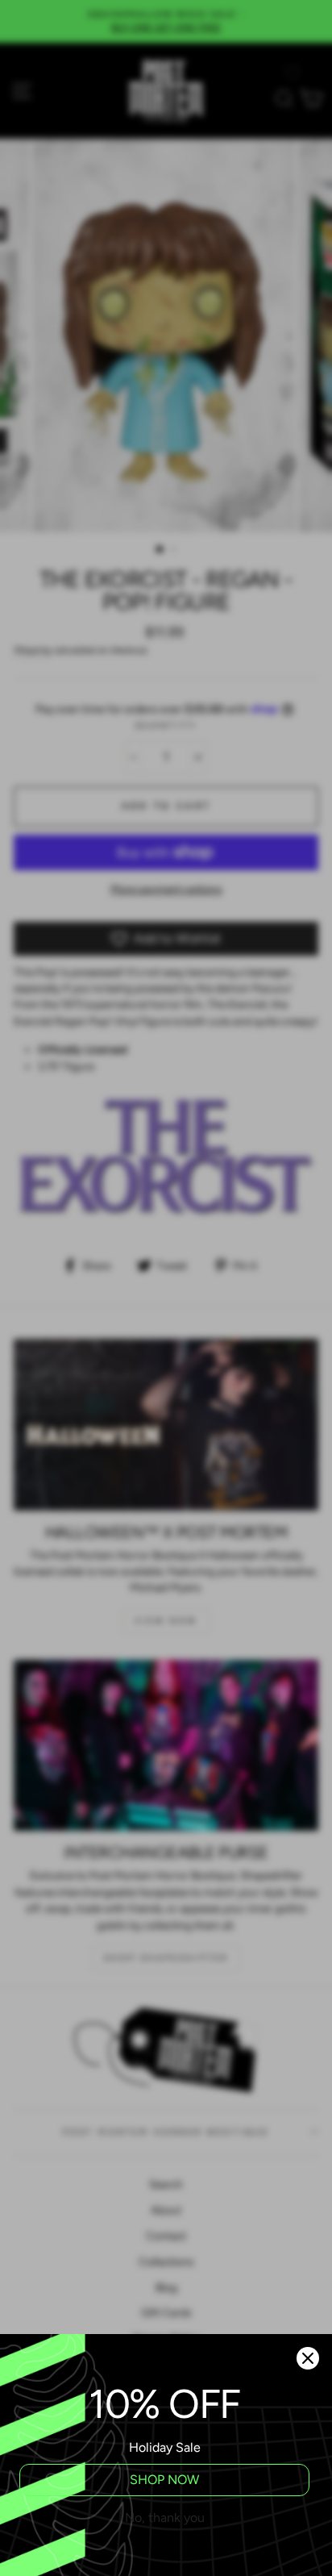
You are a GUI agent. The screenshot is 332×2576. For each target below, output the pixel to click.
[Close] (308, 2358)
